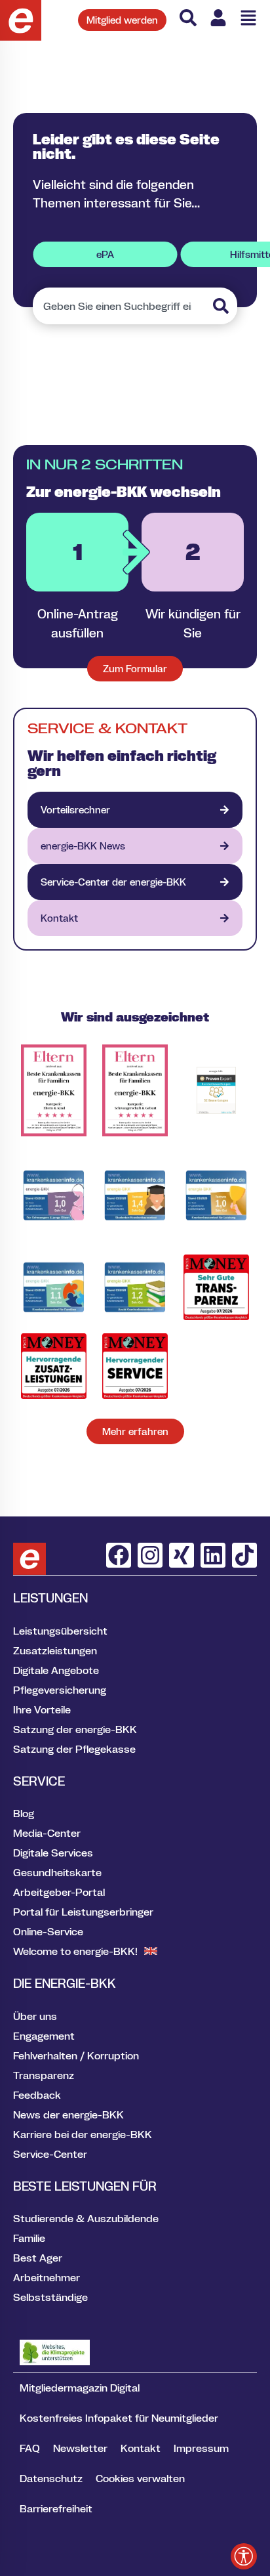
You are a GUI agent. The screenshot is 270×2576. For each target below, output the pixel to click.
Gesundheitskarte (57, 1872)
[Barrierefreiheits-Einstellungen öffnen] (244, 2556)
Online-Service (48, 1931)
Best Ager (38, 2258)
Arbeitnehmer (47, 2277)
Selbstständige (50, 2297)
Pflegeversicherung (60, 1690)
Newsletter (80, 2448)
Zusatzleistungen (55, 1650)
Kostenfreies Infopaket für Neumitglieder (119, 2418)
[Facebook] (119, 1555)
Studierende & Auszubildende (86, 2218)
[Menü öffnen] (248, 18)
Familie (29, 2238)
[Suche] (188, 18)
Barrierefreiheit (56, 2508)
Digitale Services (53, 1853)
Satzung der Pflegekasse (74, 1749)
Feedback (37, 2095)
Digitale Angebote (56, 1670)
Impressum (201, 2448)
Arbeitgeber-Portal (59, 1892)
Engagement (44, 2036)
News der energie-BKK (68, 2114)
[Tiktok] (244, 1555)
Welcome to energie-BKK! (75, 1951)
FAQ (30, 2448)
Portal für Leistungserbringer (83, 1912)
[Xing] (182, 1555)
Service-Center (50, 2154)
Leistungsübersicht (60, 1631)
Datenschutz (51, 2478)
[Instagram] (150, 1555)
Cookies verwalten (140, 2478)
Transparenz (44, 2075)
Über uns (35, 2016)
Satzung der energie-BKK (75, 1729)
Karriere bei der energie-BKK (83, 2134)
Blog (24, 1813)
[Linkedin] (213, 1555)
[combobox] (121, 306)
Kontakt (141, 2448)
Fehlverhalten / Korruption (76, 2055)
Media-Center (47, 1833)
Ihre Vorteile (42, 1709)
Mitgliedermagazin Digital (80, 2388)
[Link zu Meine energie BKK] (218, 18)
